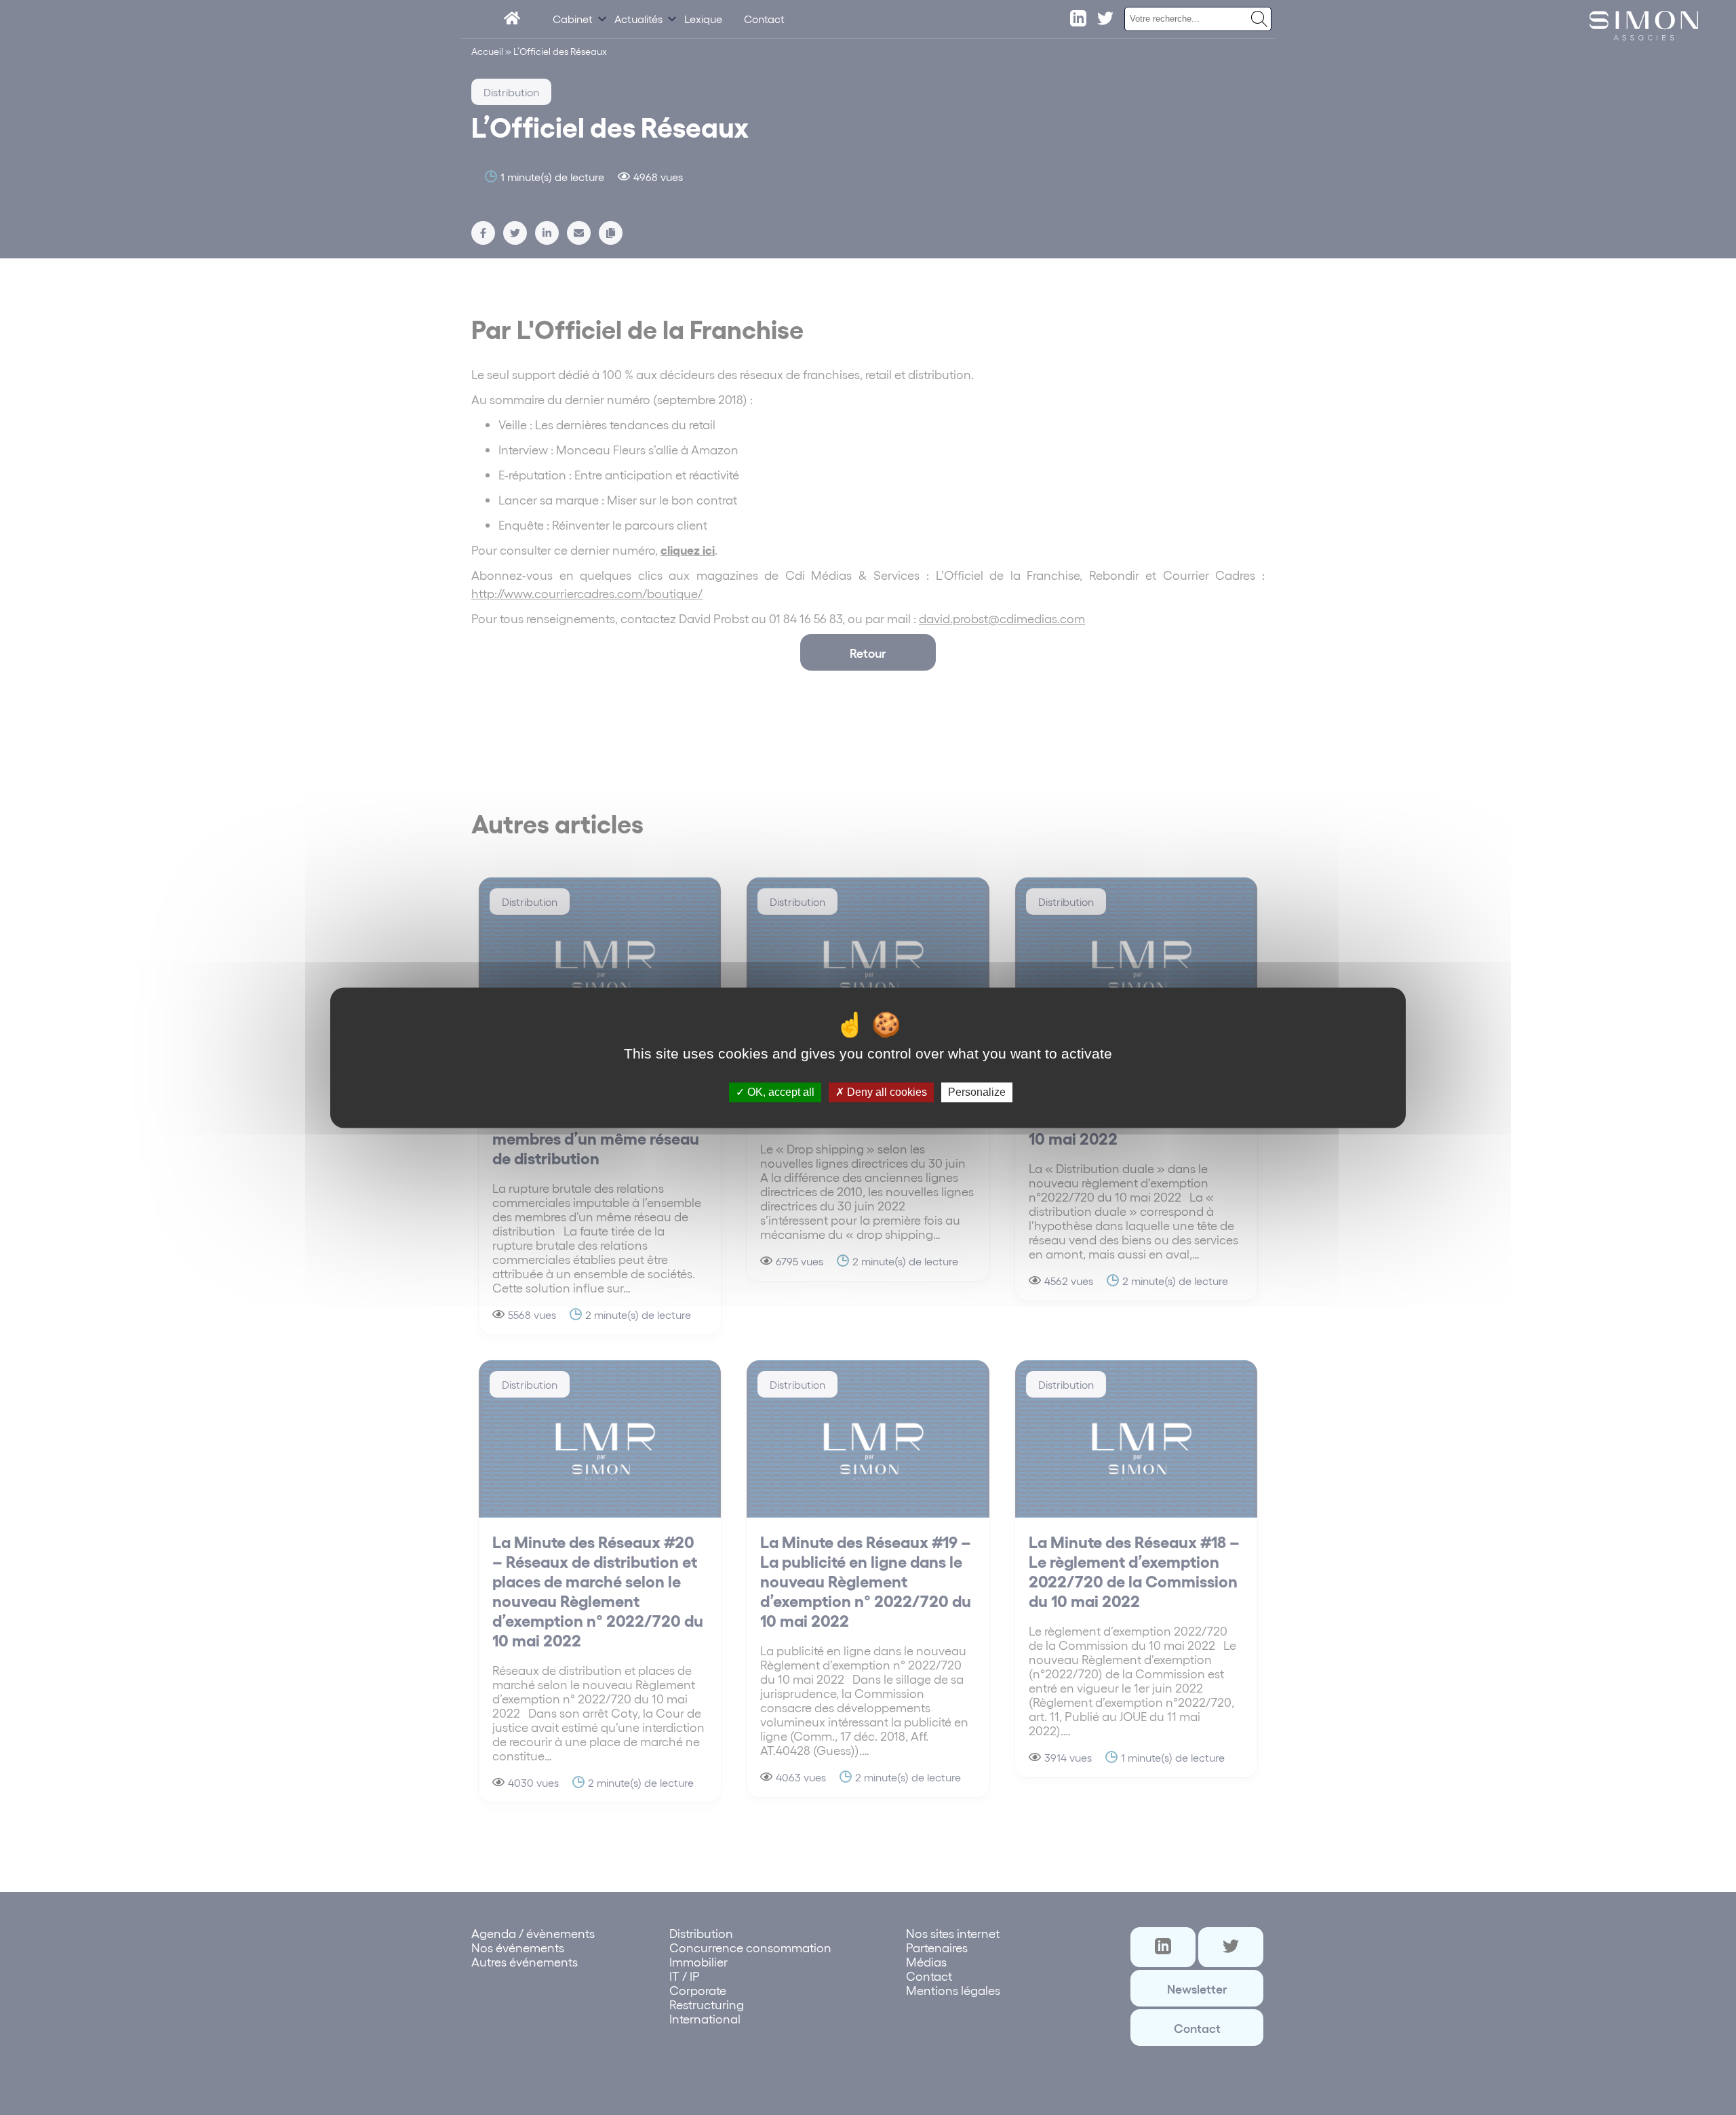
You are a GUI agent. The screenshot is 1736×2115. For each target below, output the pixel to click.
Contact (764, 19)
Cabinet (573, 19)
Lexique (703, 19)
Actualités (638, 19)
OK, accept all (780, 1092)
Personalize (977, 1092)
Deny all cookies (886, 1092)
